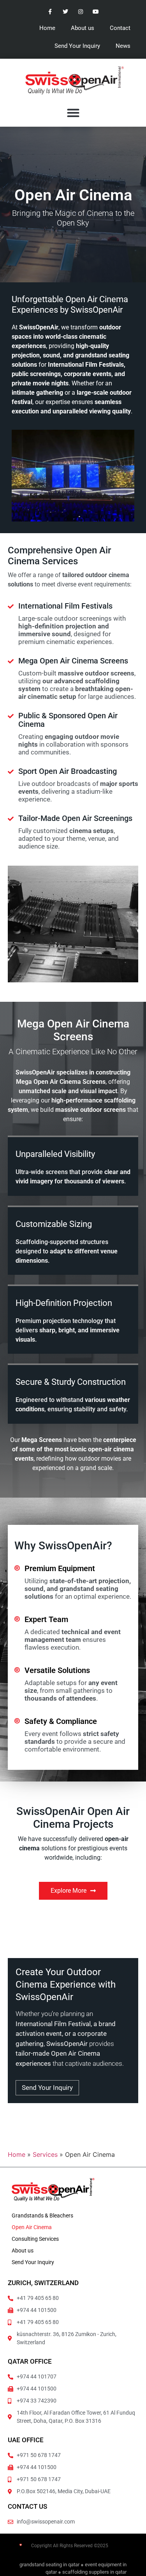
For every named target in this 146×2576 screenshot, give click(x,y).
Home (47, 28)
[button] (73, 113)
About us (83, 28)
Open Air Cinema (32, 2227)
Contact (120, 28)
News (123, 46)
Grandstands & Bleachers (42, 2215)
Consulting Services (35, 2239)
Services (45, 2154)
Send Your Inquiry (77, 46)
